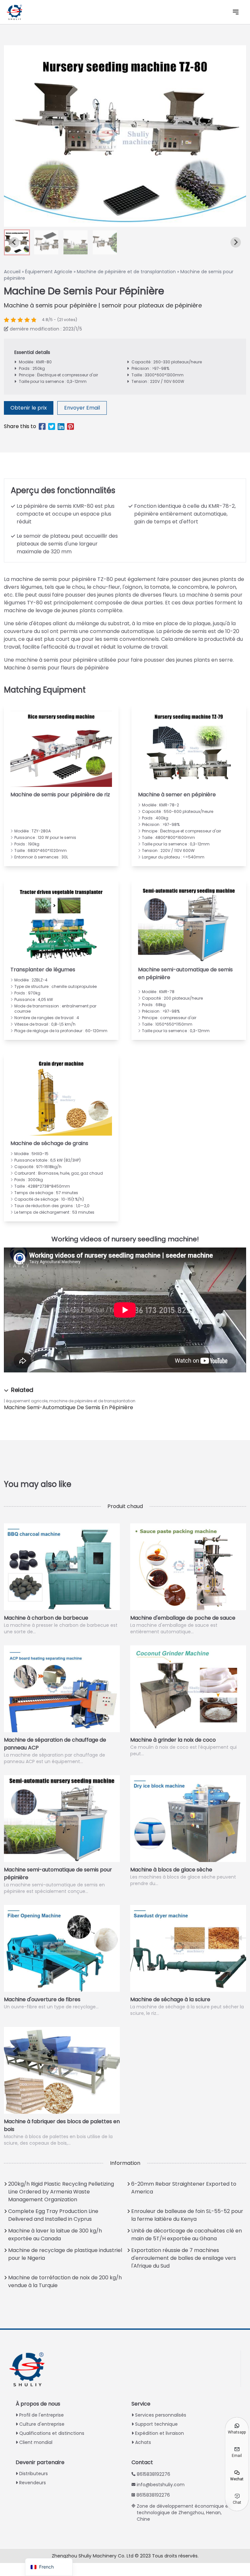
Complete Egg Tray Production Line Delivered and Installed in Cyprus (53, 2215)
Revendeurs (33, 2483)
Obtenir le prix (29, 408)
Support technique (156, 2424)
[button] (46, 242)
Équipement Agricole (49, 272)
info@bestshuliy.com (161, 2485)
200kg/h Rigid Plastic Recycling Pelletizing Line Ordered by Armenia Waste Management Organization (61, 2192)
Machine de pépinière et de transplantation (126, 272)
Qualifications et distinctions (52, 2433)
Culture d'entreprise (42, 2424)
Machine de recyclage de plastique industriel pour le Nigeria (65, 2254)
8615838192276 (153, 2474)
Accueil (12, 272)
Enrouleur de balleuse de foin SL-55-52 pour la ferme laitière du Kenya (187, 2215)
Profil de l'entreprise (42, 2415)
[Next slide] (236, 242)
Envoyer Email (82, 408)
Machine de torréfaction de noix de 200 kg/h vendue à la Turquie (65, 2281)
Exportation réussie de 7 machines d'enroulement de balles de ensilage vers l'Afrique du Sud (184, 2258)
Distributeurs (34, 2474)
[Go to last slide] (14, 242)
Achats (143, 2442)
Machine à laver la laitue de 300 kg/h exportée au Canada (55, 2235)
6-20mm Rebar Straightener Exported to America (184, 2188)
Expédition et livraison (160, 2433)
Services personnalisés (161, 2415)
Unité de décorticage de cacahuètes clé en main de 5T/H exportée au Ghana (187, 2235)
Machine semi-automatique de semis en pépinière (69, 1407)
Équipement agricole (27, 1401)
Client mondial (36, 2442)
